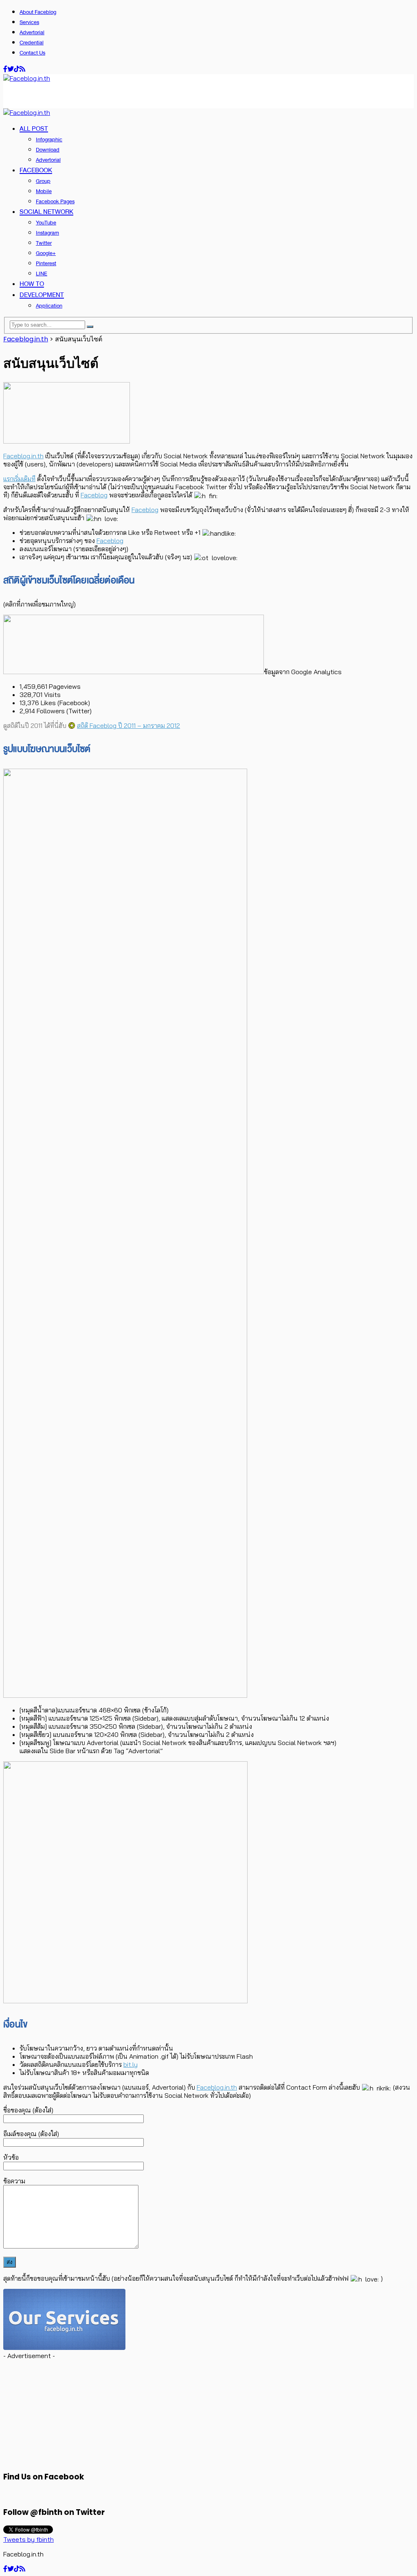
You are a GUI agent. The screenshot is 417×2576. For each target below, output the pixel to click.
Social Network (46, 212)
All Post (34, 129)
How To (32, 284)
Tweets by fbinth (29, 2539)
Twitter (44, 243)
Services (29, 22)
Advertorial (32, 32)
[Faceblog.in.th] (27, 78)
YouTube (46, 223)
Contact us (32, 53)
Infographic (49, 140)
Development (42, 295)
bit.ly (131, 2064)
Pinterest (46, 263)
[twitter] (11, 69)
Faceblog (94, 495)
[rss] (22, 69)
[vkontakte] (17, 69)
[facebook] (5, 69)
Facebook (36, 170)
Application (49, 306)
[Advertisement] (99, 95)
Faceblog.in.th (23, 456)
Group (43, 181)
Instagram (47, 233)
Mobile (44, 191)
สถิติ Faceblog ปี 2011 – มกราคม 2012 (128, 725)
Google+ (46, 253)
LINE (42, 274)
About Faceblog (38, 12)
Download (48, 150)
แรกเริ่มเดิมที (19, 479)
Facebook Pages (55, 201)
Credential (32, 43)
